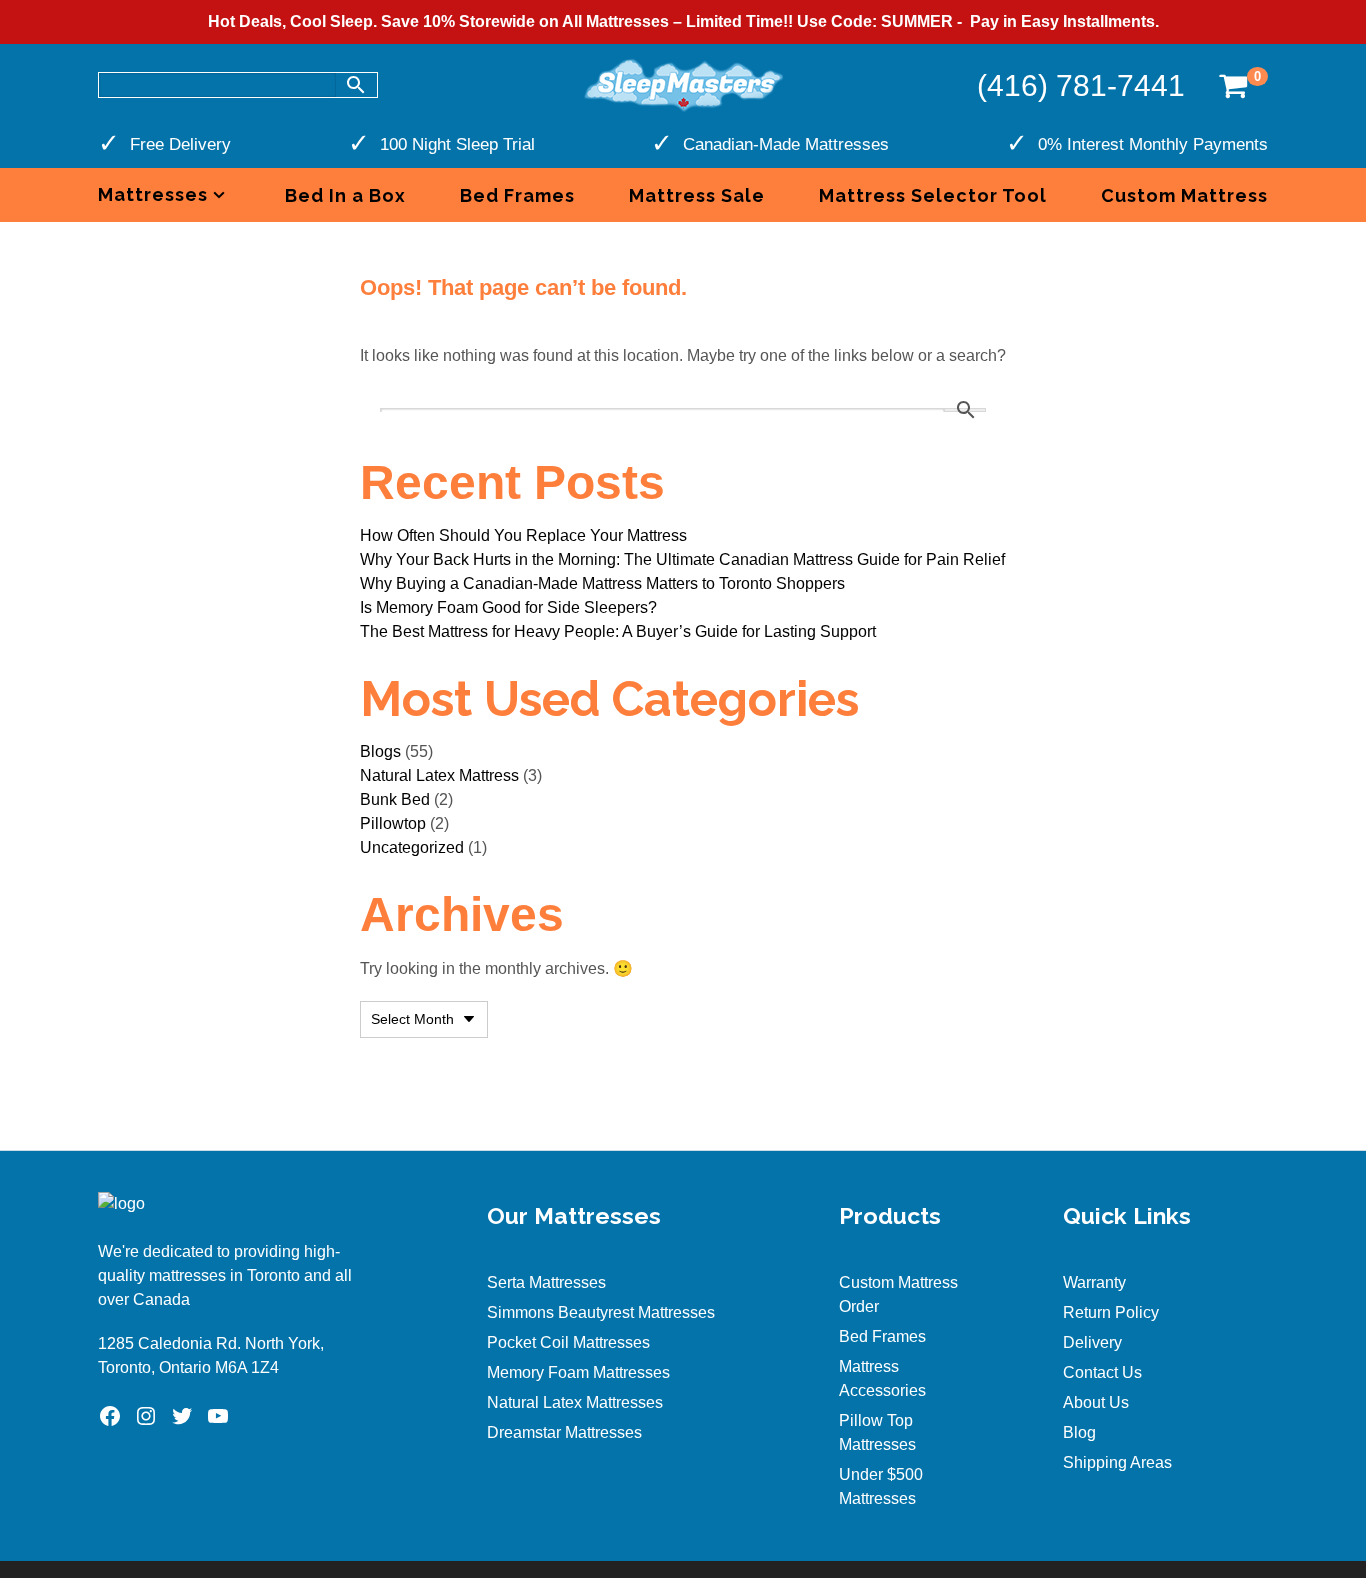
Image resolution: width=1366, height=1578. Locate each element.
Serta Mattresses (546, 1282)
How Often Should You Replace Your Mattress (523, 535)
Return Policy (1111, 1312)
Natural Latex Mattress (439, 775)
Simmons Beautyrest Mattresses (601, 1312)
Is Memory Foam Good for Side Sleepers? (508, 607)
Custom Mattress (1184, 195)
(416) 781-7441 (1081, 85)
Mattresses (153, 194)
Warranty (1094, 1282)
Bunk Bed (395, 799)
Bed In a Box (345, 195)
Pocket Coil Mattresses (568, 1342)
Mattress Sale (697, 195)
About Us (1096, 1402)
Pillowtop (393, 823)
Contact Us (1102, 1372)
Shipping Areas (1117, 1462)
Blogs (380, 751)
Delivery (1092, 1342)
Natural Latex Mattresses (575, 1402)
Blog (1079, 1432)
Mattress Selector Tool (933, 195)
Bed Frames (517, 195)
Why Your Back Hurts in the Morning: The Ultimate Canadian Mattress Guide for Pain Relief (682, 559)
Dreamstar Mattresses (564, 1432)
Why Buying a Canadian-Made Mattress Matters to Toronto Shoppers (602, 583)
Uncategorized (412, 847)
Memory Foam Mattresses (578, 1372)
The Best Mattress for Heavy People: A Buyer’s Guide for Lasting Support (618, 631)
